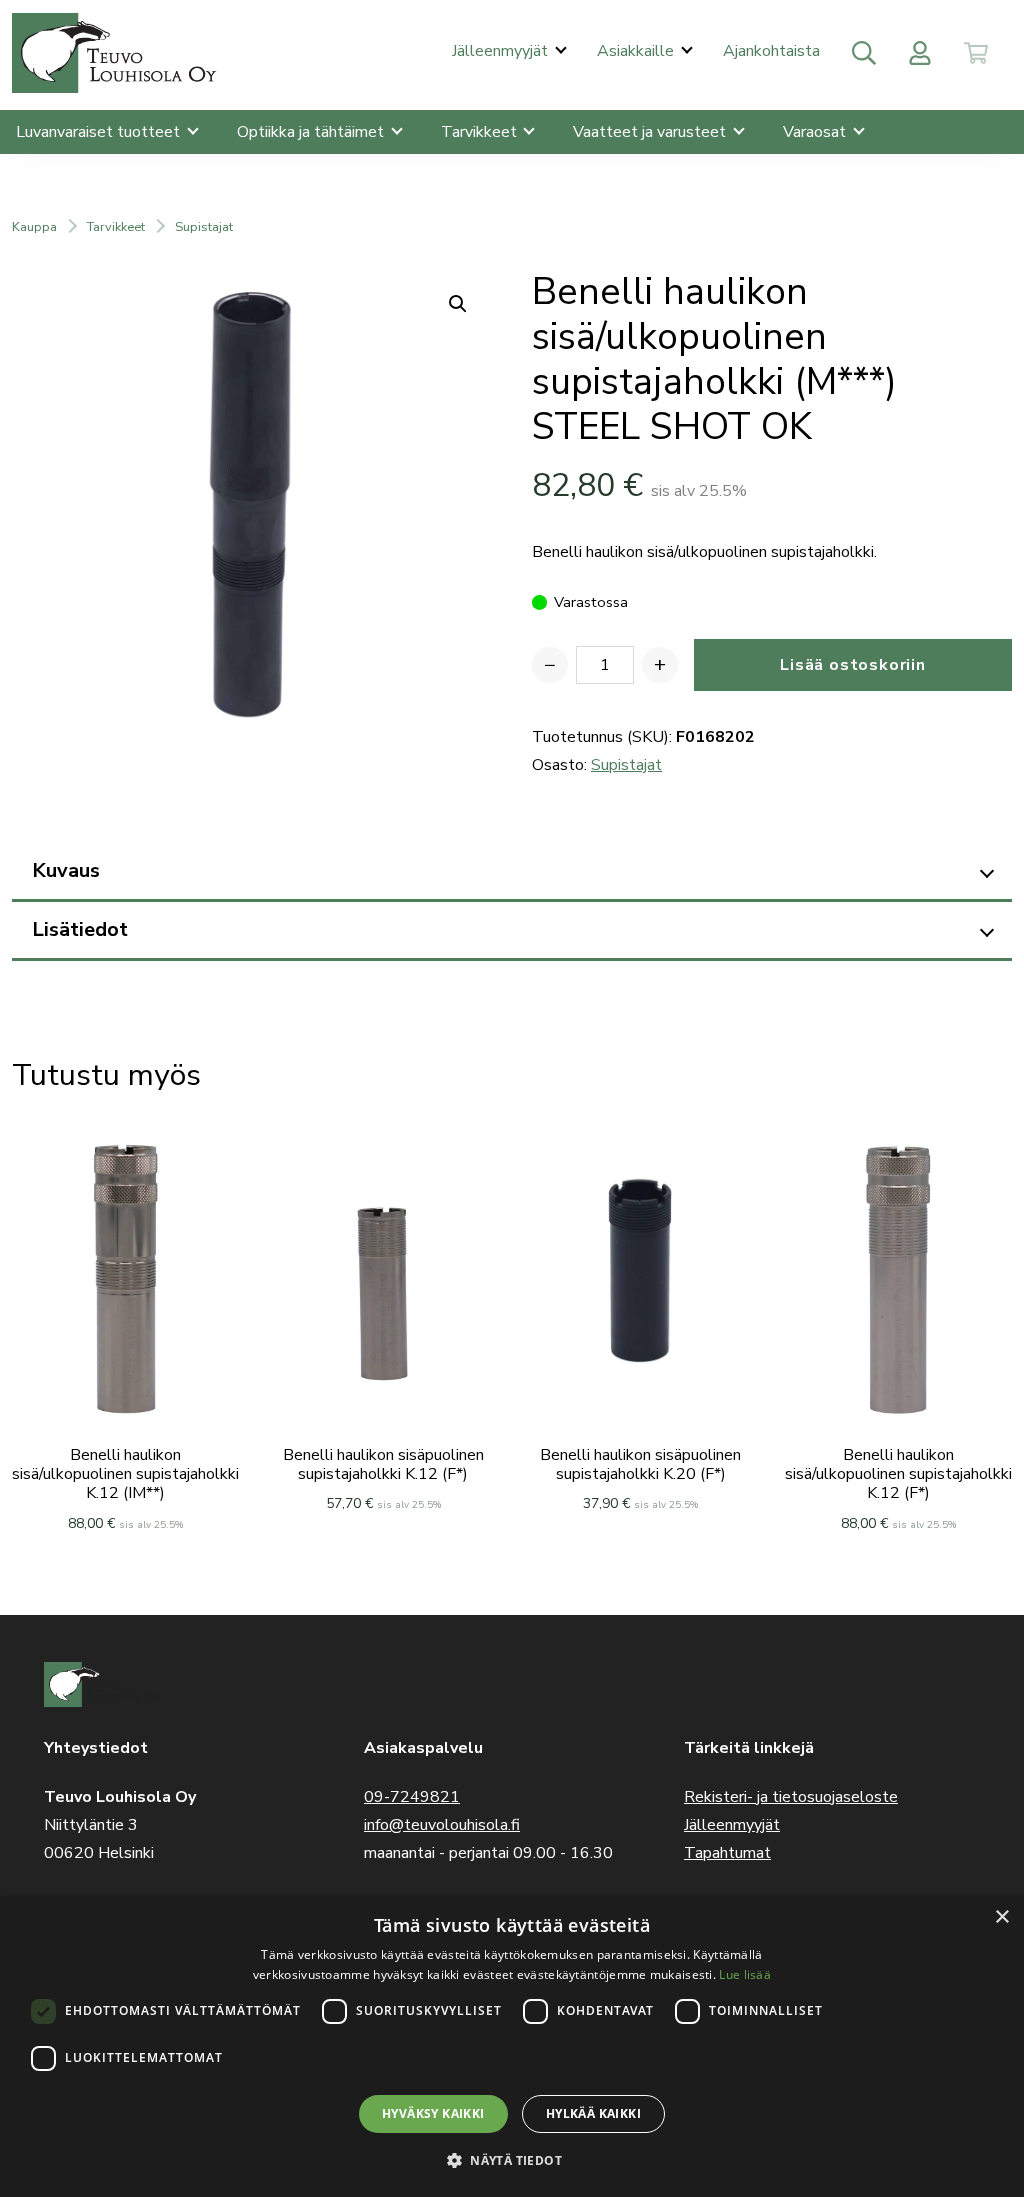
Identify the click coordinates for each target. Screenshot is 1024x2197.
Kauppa (34, 227)
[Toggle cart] (976, 53)
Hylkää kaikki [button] (593, 2113)
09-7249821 (412, 1797)
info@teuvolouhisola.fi (442, 1825)
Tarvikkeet (481, 132)
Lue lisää (745, 1974)
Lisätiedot (80, 929)
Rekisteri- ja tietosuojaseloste (791, 1797)
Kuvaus (66, 870)
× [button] (1001, 1917)
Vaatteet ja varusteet (651, 132)
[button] (512, 2160)
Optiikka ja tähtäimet (312, 132)
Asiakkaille (637, 51)
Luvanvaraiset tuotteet (100, 132)
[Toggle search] (864, 53)
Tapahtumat (727, 1853)
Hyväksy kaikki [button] (433, 2113)
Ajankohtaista (771, 51)
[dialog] (512, 2046)
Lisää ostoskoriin (853, 665)
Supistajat (204, 227)
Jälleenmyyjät (502, 51)
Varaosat (816, 132)
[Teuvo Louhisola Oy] (117, 53)
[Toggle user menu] (920, 53)
